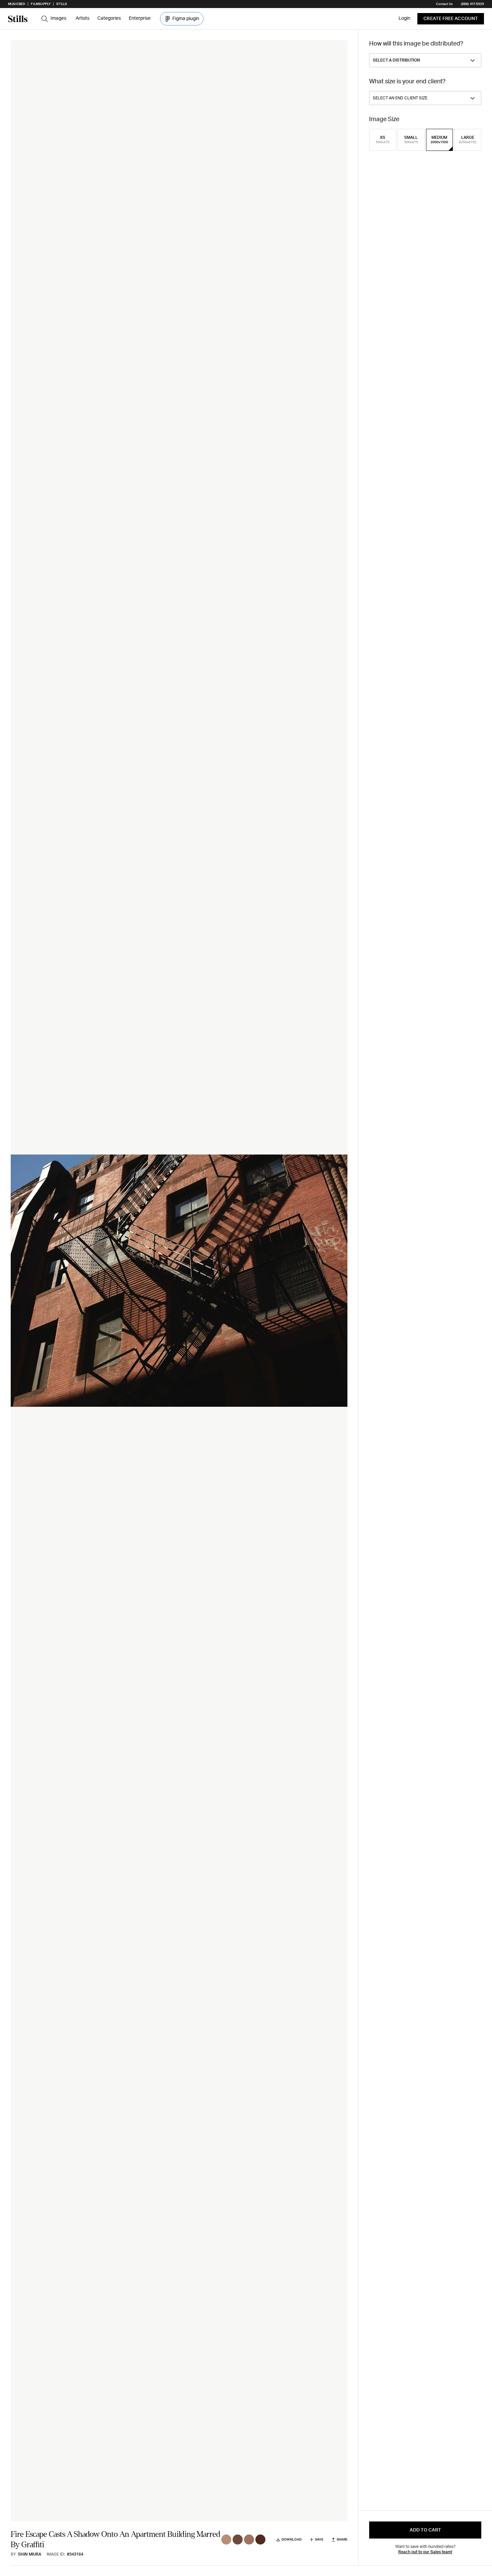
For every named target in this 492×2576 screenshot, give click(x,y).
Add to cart (425, 2530)
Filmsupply (41, 4)
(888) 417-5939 (472, 4)
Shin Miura (30, 2554)
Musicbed (17, 4)
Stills (62, 4)
